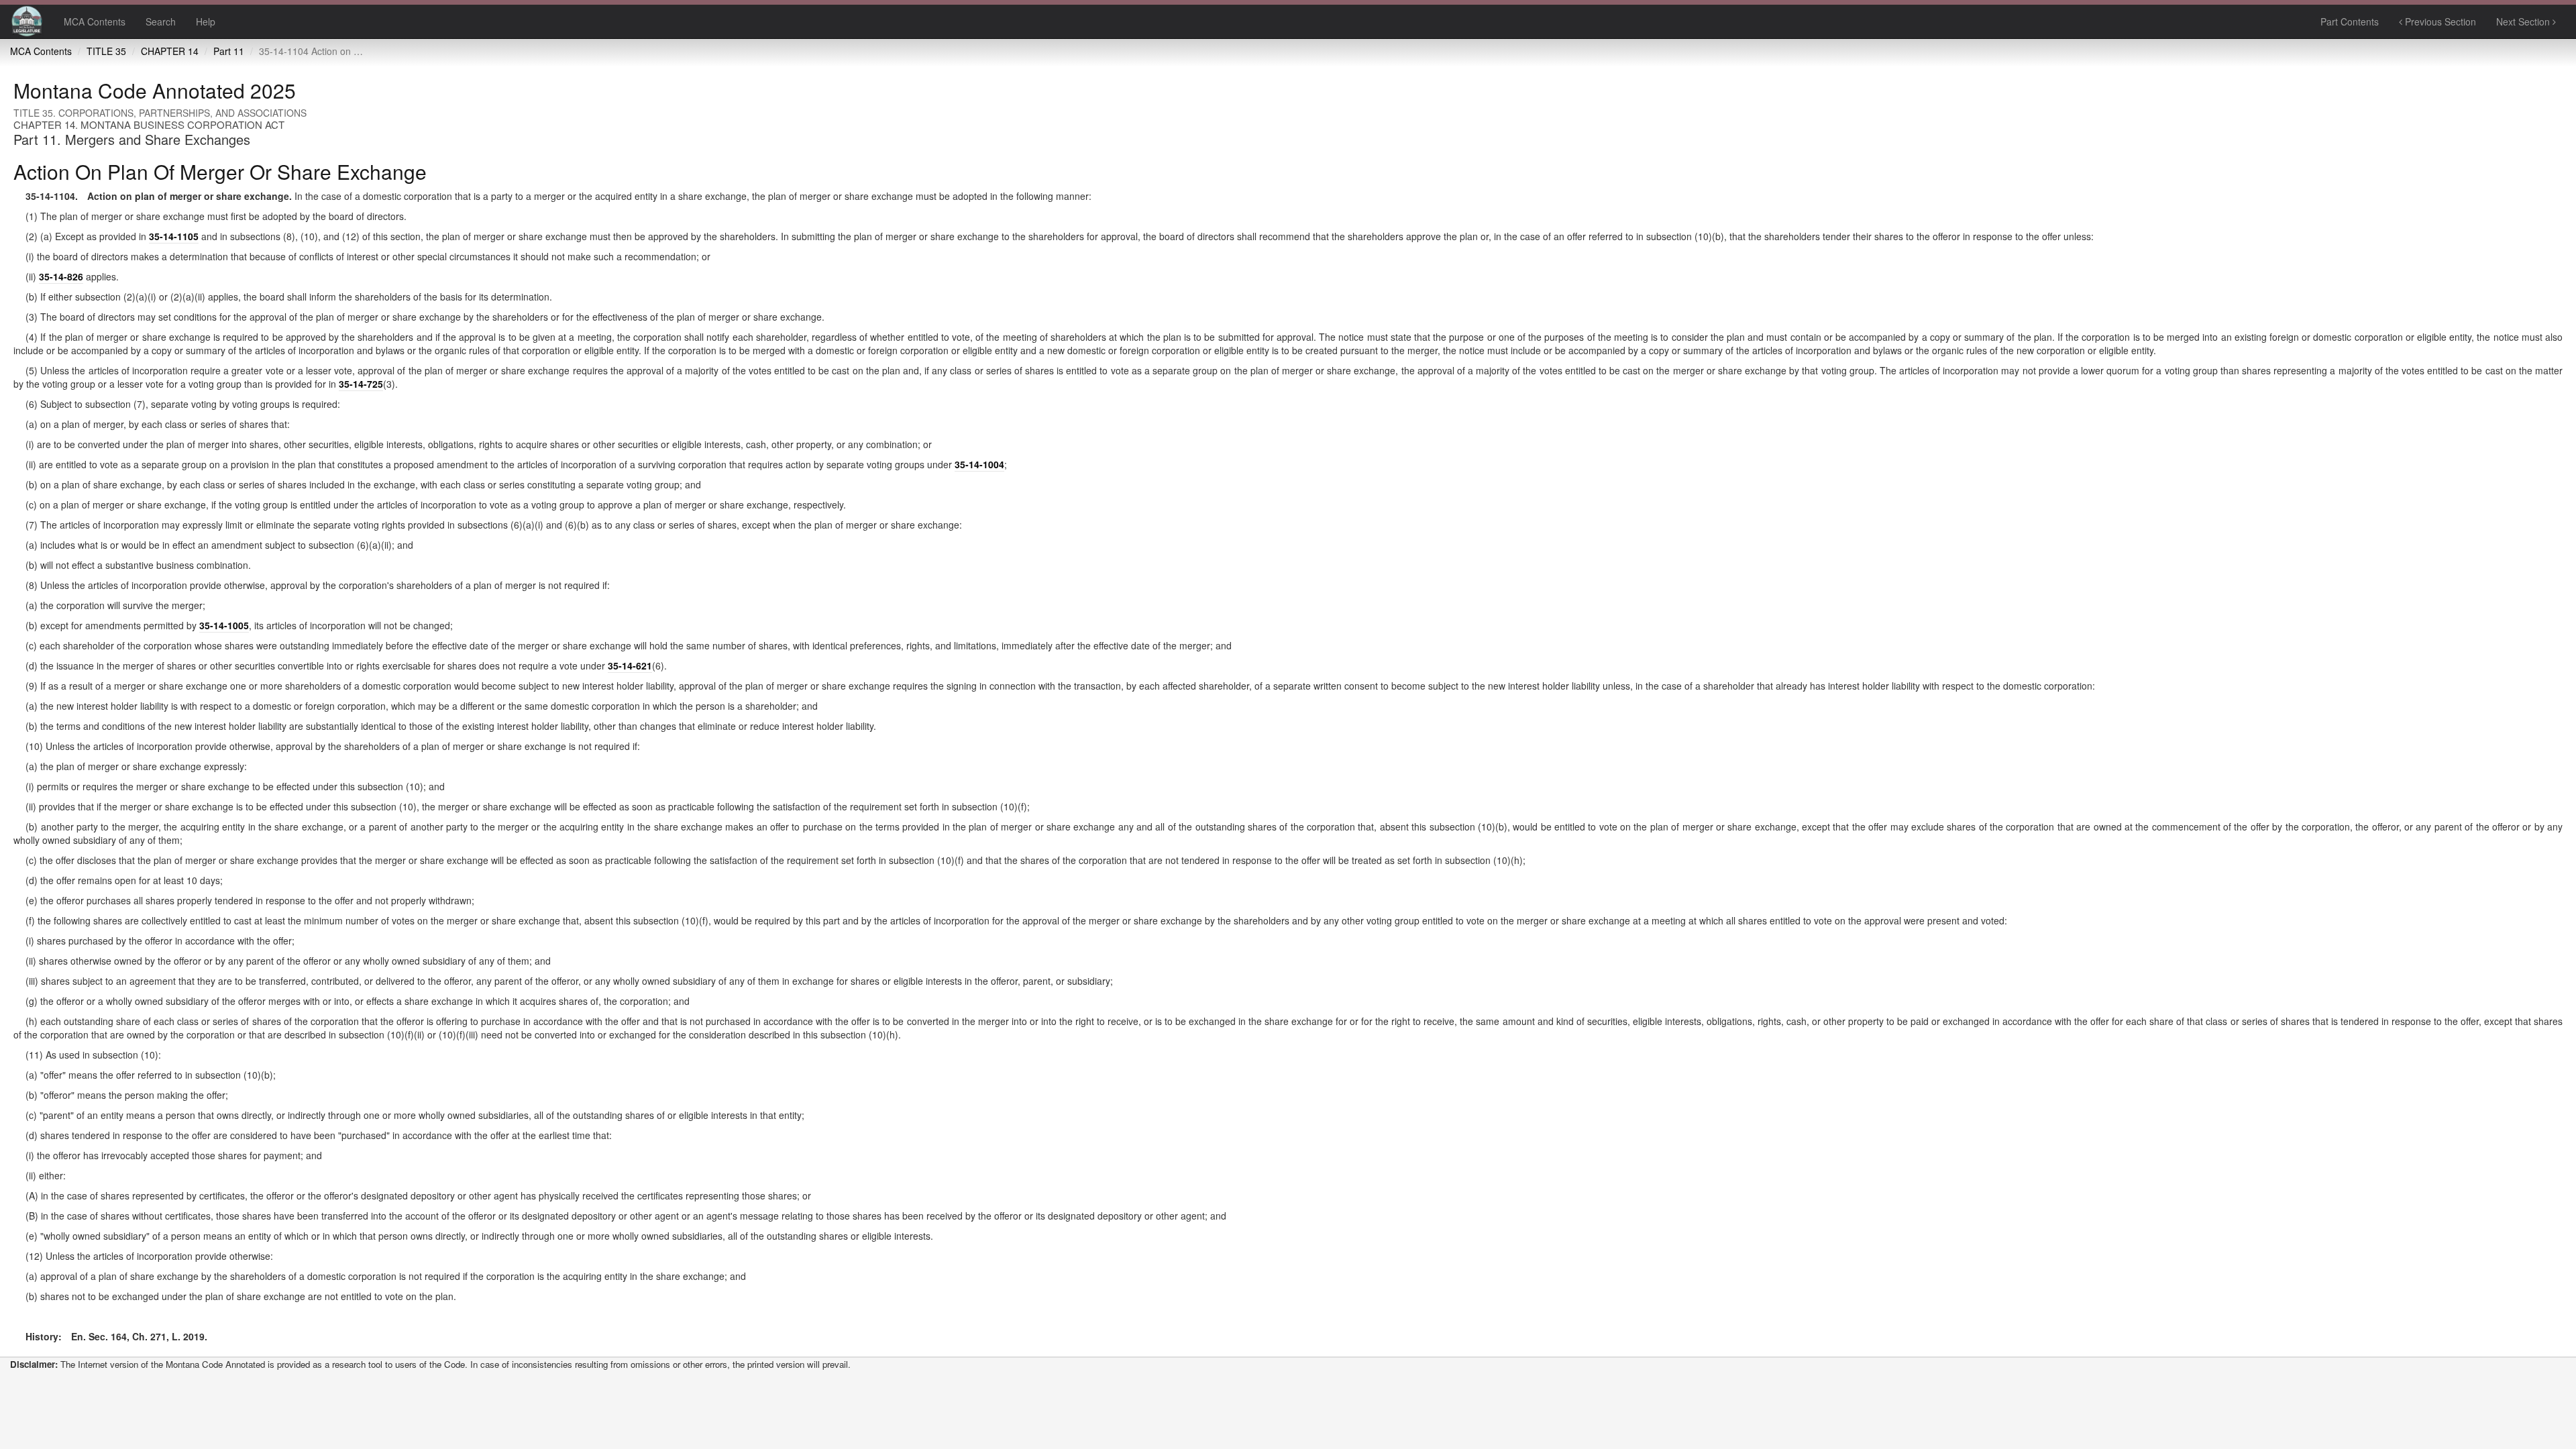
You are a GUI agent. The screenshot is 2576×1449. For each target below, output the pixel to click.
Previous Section (2439, 21)
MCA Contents (95, 21)
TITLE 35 (106, 51)
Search (161, 21)
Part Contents (2350, 21)
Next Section (2524, 21)
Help (206, 21)
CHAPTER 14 (170, 51)
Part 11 (229, 51)
